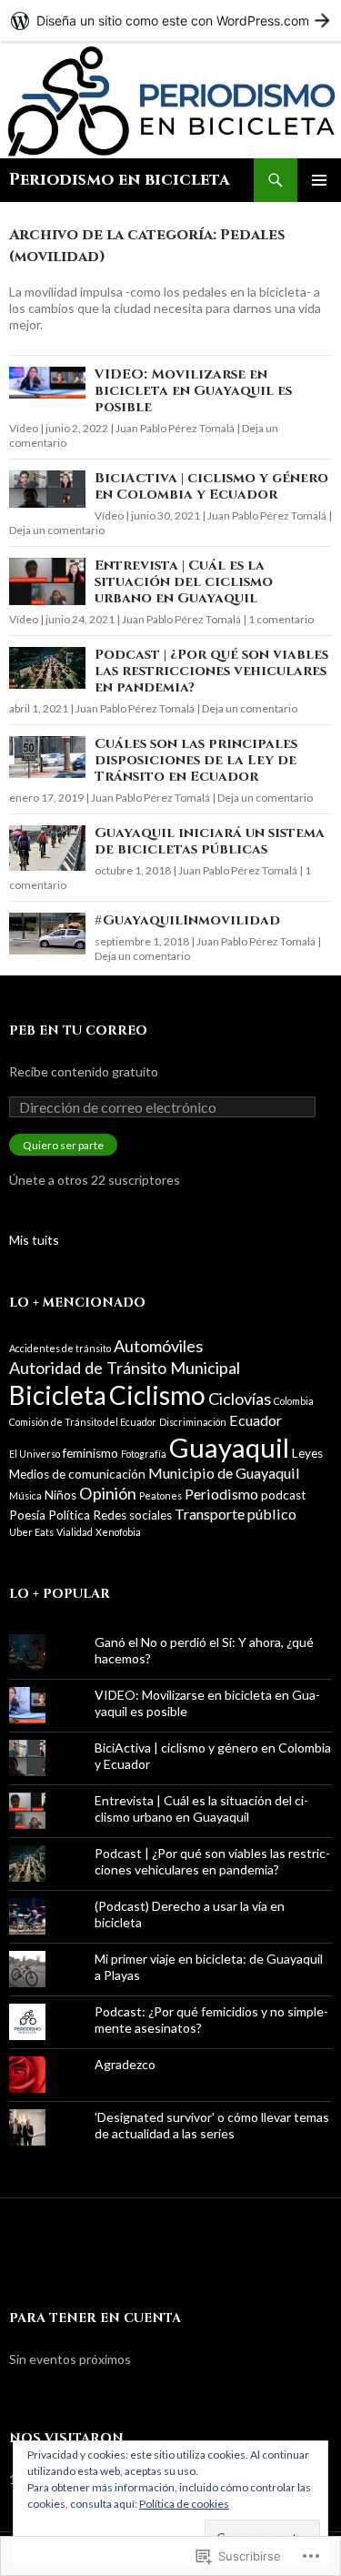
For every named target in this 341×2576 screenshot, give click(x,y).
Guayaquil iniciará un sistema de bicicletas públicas (210, 841)
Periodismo (221, 1494)
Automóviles (158, 1346)
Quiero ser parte (63, 1145)
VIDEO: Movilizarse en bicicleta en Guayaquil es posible (193, 391)
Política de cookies (184, 2504)
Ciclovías (240, 1399)
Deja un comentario (57, 530)
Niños (60, 1495)
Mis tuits (34, 1240)
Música (25, 1495)
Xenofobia (118, 1532)
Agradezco (125, 2064)
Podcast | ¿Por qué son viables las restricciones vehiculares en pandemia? (211, 671)
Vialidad (75, 1532)
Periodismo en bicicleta (120, 180)
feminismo (90, 1453)
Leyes (307, 1453)
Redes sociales (132, 1515)
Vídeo (24, 428)
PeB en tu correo (78, 1030)
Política (69, 1515)
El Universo (35, 1454)
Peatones (160, 1495)
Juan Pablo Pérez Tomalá (175, 428)
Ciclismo (157, 1395)
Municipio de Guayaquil (224, 1473)
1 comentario (281, 619)
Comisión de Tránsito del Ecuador (83, 1422)
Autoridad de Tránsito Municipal (125, 1368)
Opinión (108, 1493)
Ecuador (256, 1420)
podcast (284, 1495)
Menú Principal (319, 180)
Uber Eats (31, 1532)
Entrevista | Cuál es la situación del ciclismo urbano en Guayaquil (184, 582)
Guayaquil (229, 1447)
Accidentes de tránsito (60, 1348)
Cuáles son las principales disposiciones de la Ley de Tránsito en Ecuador (196, 760)
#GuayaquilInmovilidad (187, 920)
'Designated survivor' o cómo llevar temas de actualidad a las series (212, 2125)
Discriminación (193, 1422)
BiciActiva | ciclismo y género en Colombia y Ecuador (211, 486)
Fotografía (144, 1454)
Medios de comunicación (77, 1474)
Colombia (294, 1401)
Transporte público (236, 1514)
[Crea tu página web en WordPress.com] (170, 20)
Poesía (27, 1515)
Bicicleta (58, 1395)
